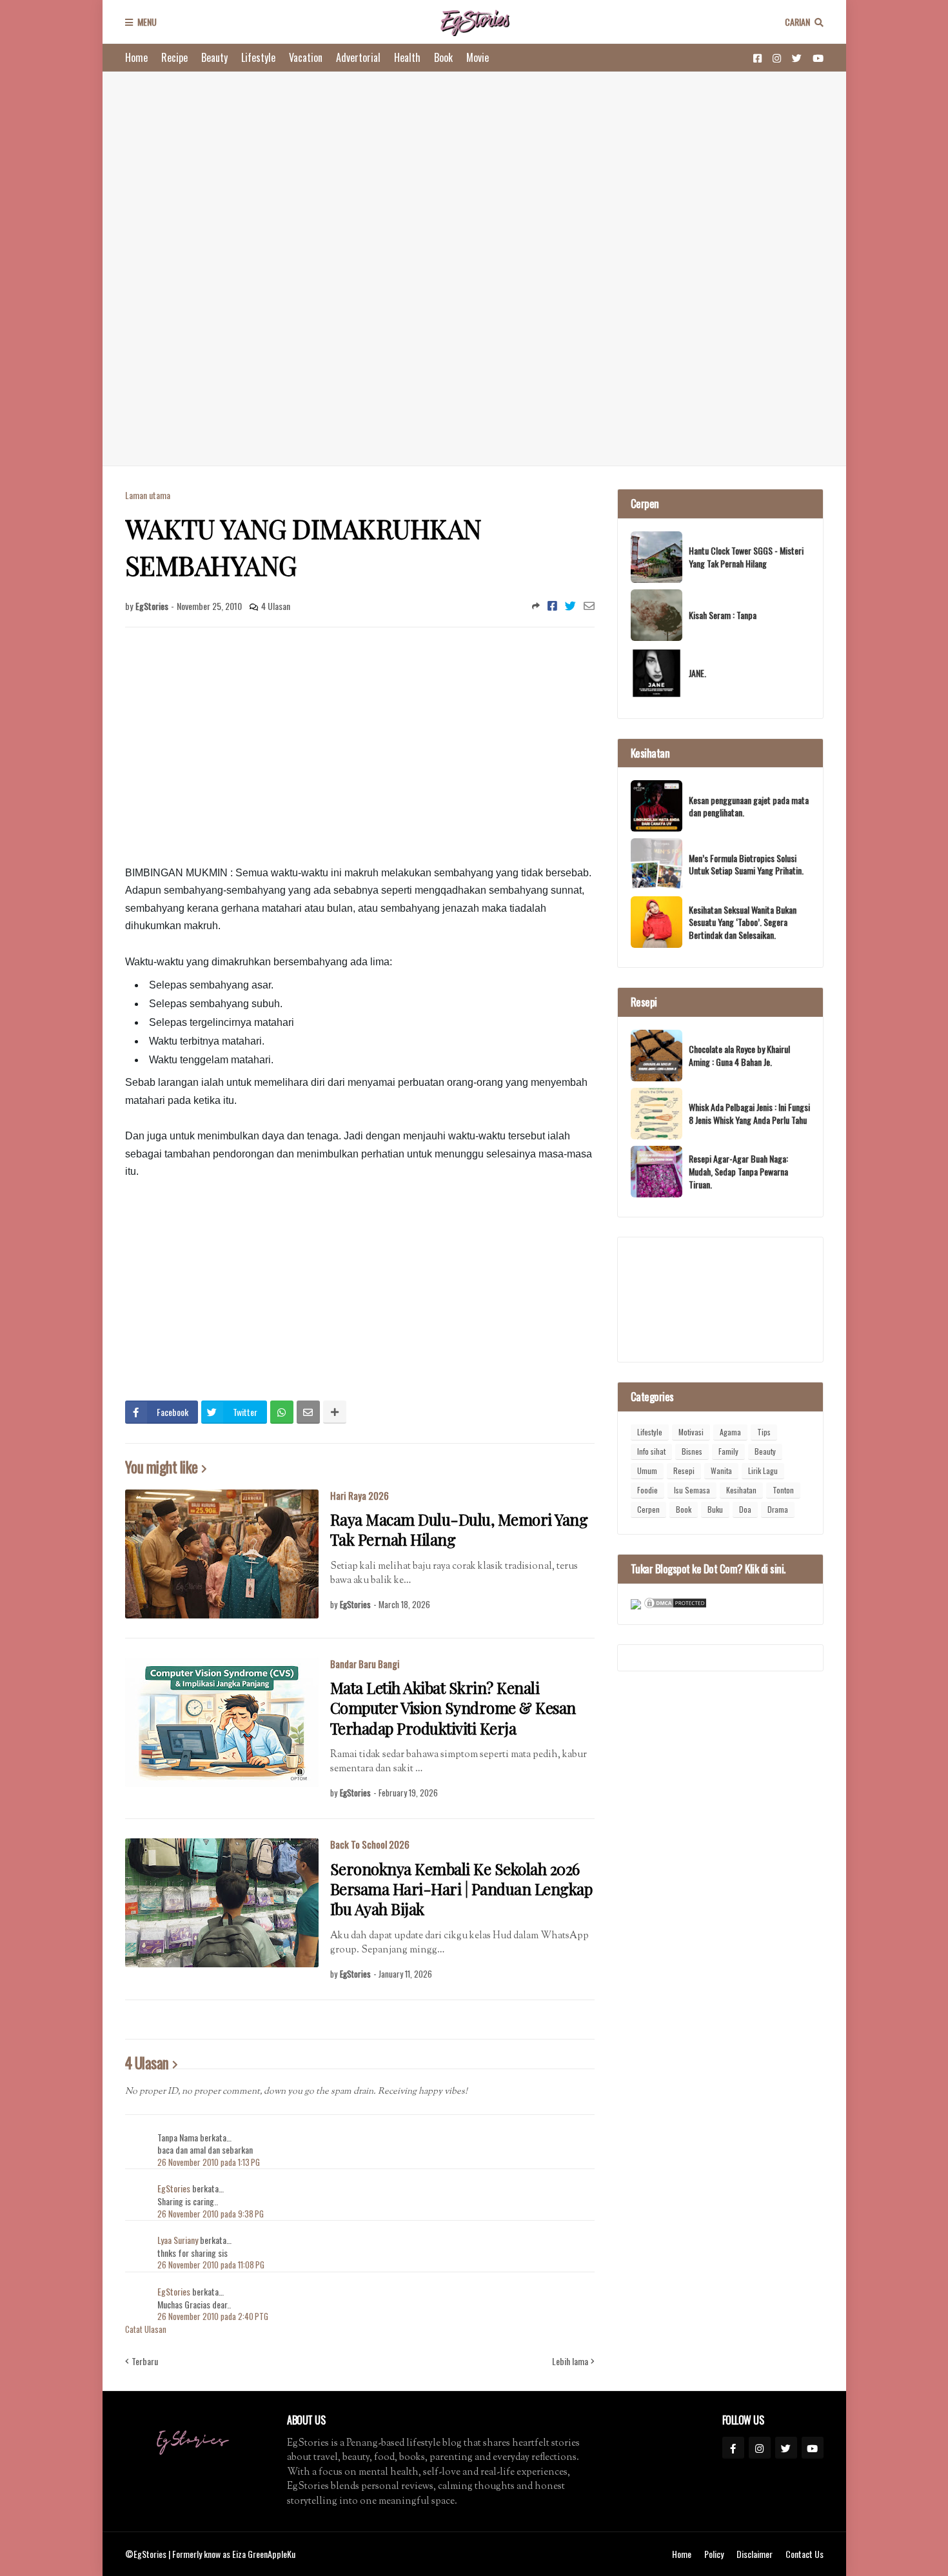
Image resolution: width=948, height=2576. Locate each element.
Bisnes (692, 1451)
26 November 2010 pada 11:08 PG (211, 2265)
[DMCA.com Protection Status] (675, 1605)
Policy (714, 2554)
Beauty (214, 57)
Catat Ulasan (146, 2329)
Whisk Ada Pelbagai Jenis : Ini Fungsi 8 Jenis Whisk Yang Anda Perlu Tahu (749, 1113)
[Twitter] (570, 605)
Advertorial (358, 57)
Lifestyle (258, 57)
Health (407, 57)
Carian (797, 22)
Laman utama (148, 495)
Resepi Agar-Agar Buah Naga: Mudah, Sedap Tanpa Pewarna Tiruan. (738, 1171)
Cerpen (648, 1509)
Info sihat (651, 1451)
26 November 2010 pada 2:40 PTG (213, 2316)
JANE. (697, 673)
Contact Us (805, 2554)
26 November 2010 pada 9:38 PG (211, 2214)
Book (443, 57)
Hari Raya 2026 (360, 1495)
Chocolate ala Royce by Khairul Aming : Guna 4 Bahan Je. (739, 1055)
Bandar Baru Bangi (365, 1664)
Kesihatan (741, 1490)
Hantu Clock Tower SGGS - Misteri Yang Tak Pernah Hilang (746, 557)
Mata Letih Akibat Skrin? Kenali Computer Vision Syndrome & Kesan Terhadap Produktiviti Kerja (453, 1708)
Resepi (684, 1470)
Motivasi (691, 1432)
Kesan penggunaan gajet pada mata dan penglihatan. (749, 806)
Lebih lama (570, 2361)
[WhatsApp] (282, 1412)
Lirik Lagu (763, 1470)
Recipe (174, 57)
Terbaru (145, 2361)
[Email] (589, 605)
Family (728, 1451)
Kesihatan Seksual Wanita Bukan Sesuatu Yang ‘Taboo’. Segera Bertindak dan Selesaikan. (743, 922)
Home (136, 57)
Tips (764, 1432)
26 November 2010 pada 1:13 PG (209, 2162)
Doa (745, 1509)
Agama (730, 1432)
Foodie (647, 1490)
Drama (778, 1509)
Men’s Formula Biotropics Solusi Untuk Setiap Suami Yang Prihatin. (746, 864)
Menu (147, 22)
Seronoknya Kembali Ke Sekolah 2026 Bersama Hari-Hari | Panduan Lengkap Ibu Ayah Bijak (461, 1889)
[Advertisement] (474, 269)
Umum (647, 1470)
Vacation (306, 57)
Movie (478, 57)
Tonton (783, 1490)
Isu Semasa (692, 1490)
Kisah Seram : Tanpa (723, 615)
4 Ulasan (276, 606)
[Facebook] (552, 605)
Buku (715, 1509)
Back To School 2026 (370, 1844)
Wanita (721, 1470)
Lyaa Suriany (178, 2240)
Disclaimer (755, 2554)
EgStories (175, 2188)
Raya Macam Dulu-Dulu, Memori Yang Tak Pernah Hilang (459, 1529)
